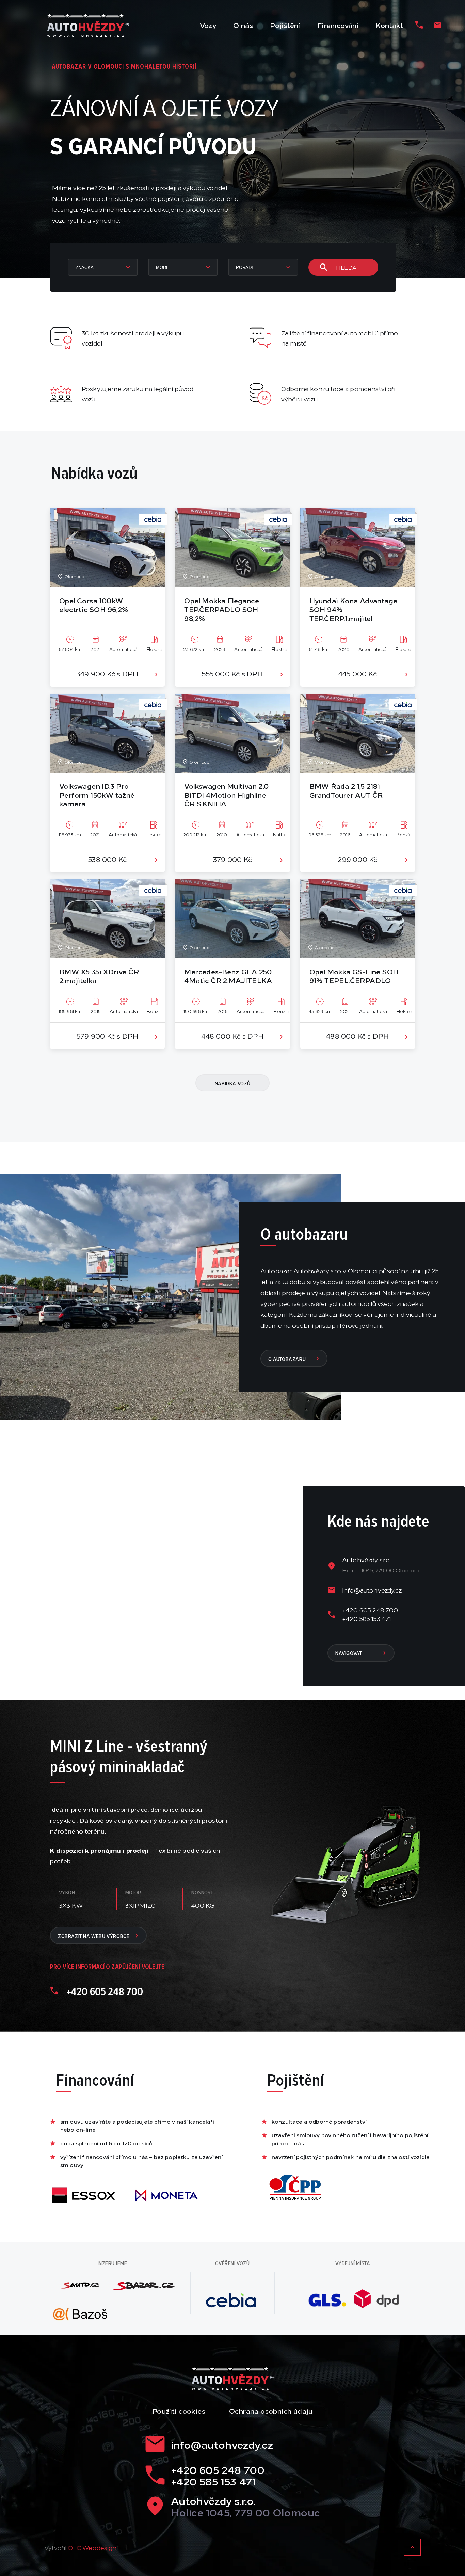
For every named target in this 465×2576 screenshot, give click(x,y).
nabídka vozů (233, 1083)
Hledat (347, 267)
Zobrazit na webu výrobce (94, 1936)
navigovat (349, 1653)
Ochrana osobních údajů (271, 2411)
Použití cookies (179, 2411)
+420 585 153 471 (367, 1618)
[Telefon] (419, 25)
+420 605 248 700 (370, 1610)
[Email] (437, 25)
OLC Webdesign (92, 2547)
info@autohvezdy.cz (372, 1590)
